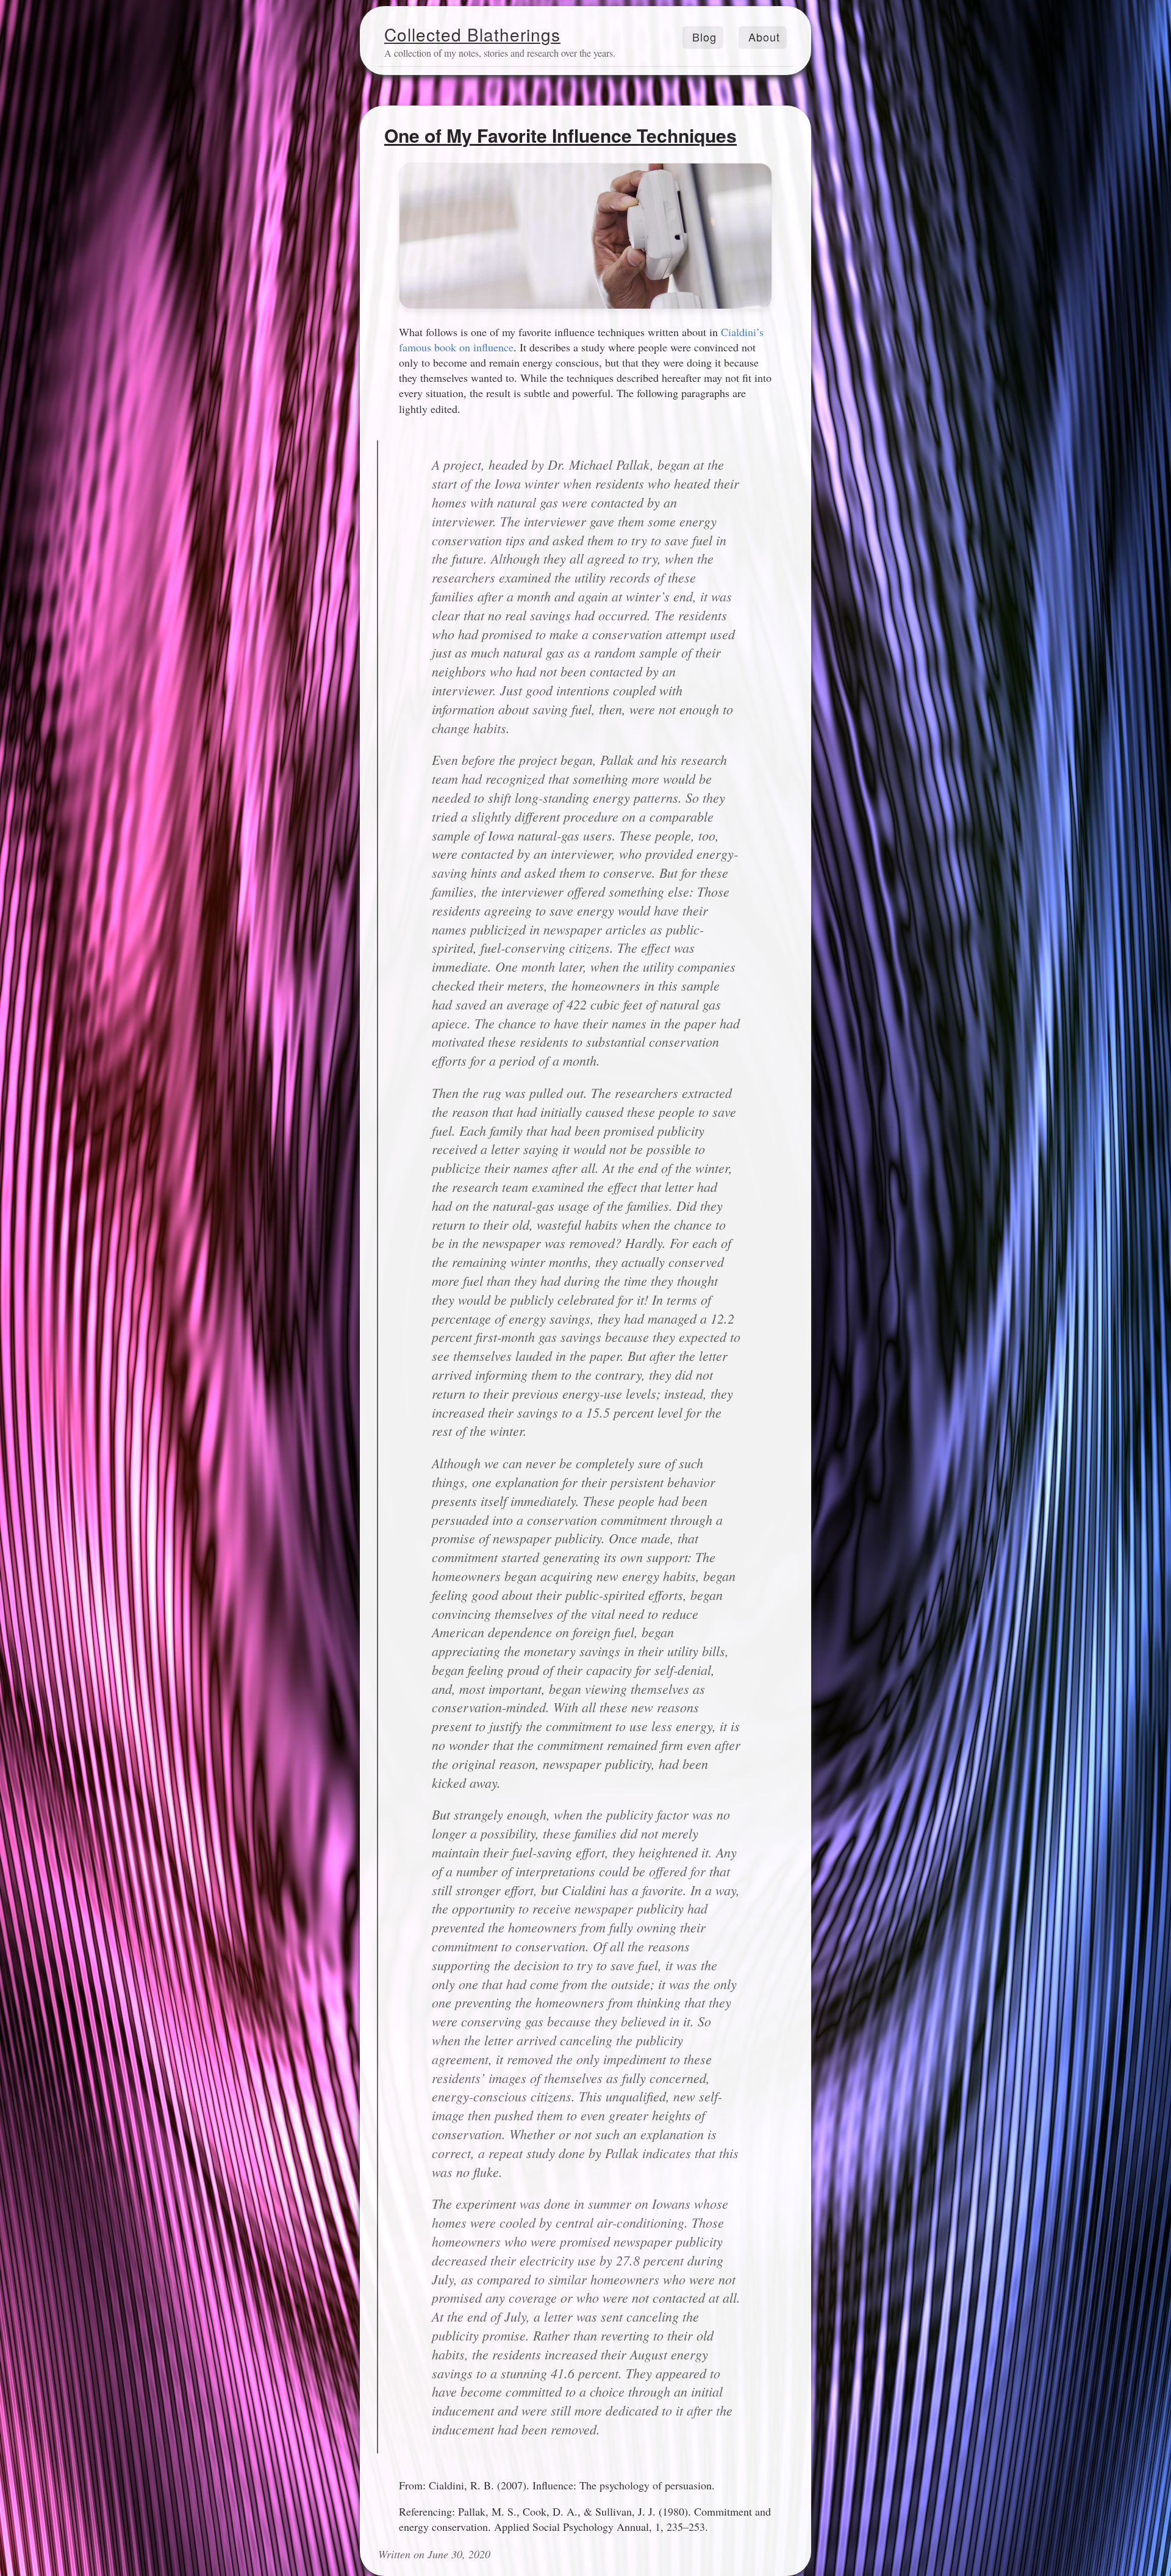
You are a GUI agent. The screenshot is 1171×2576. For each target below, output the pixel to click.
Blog (704, 37)
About (764, 37)
